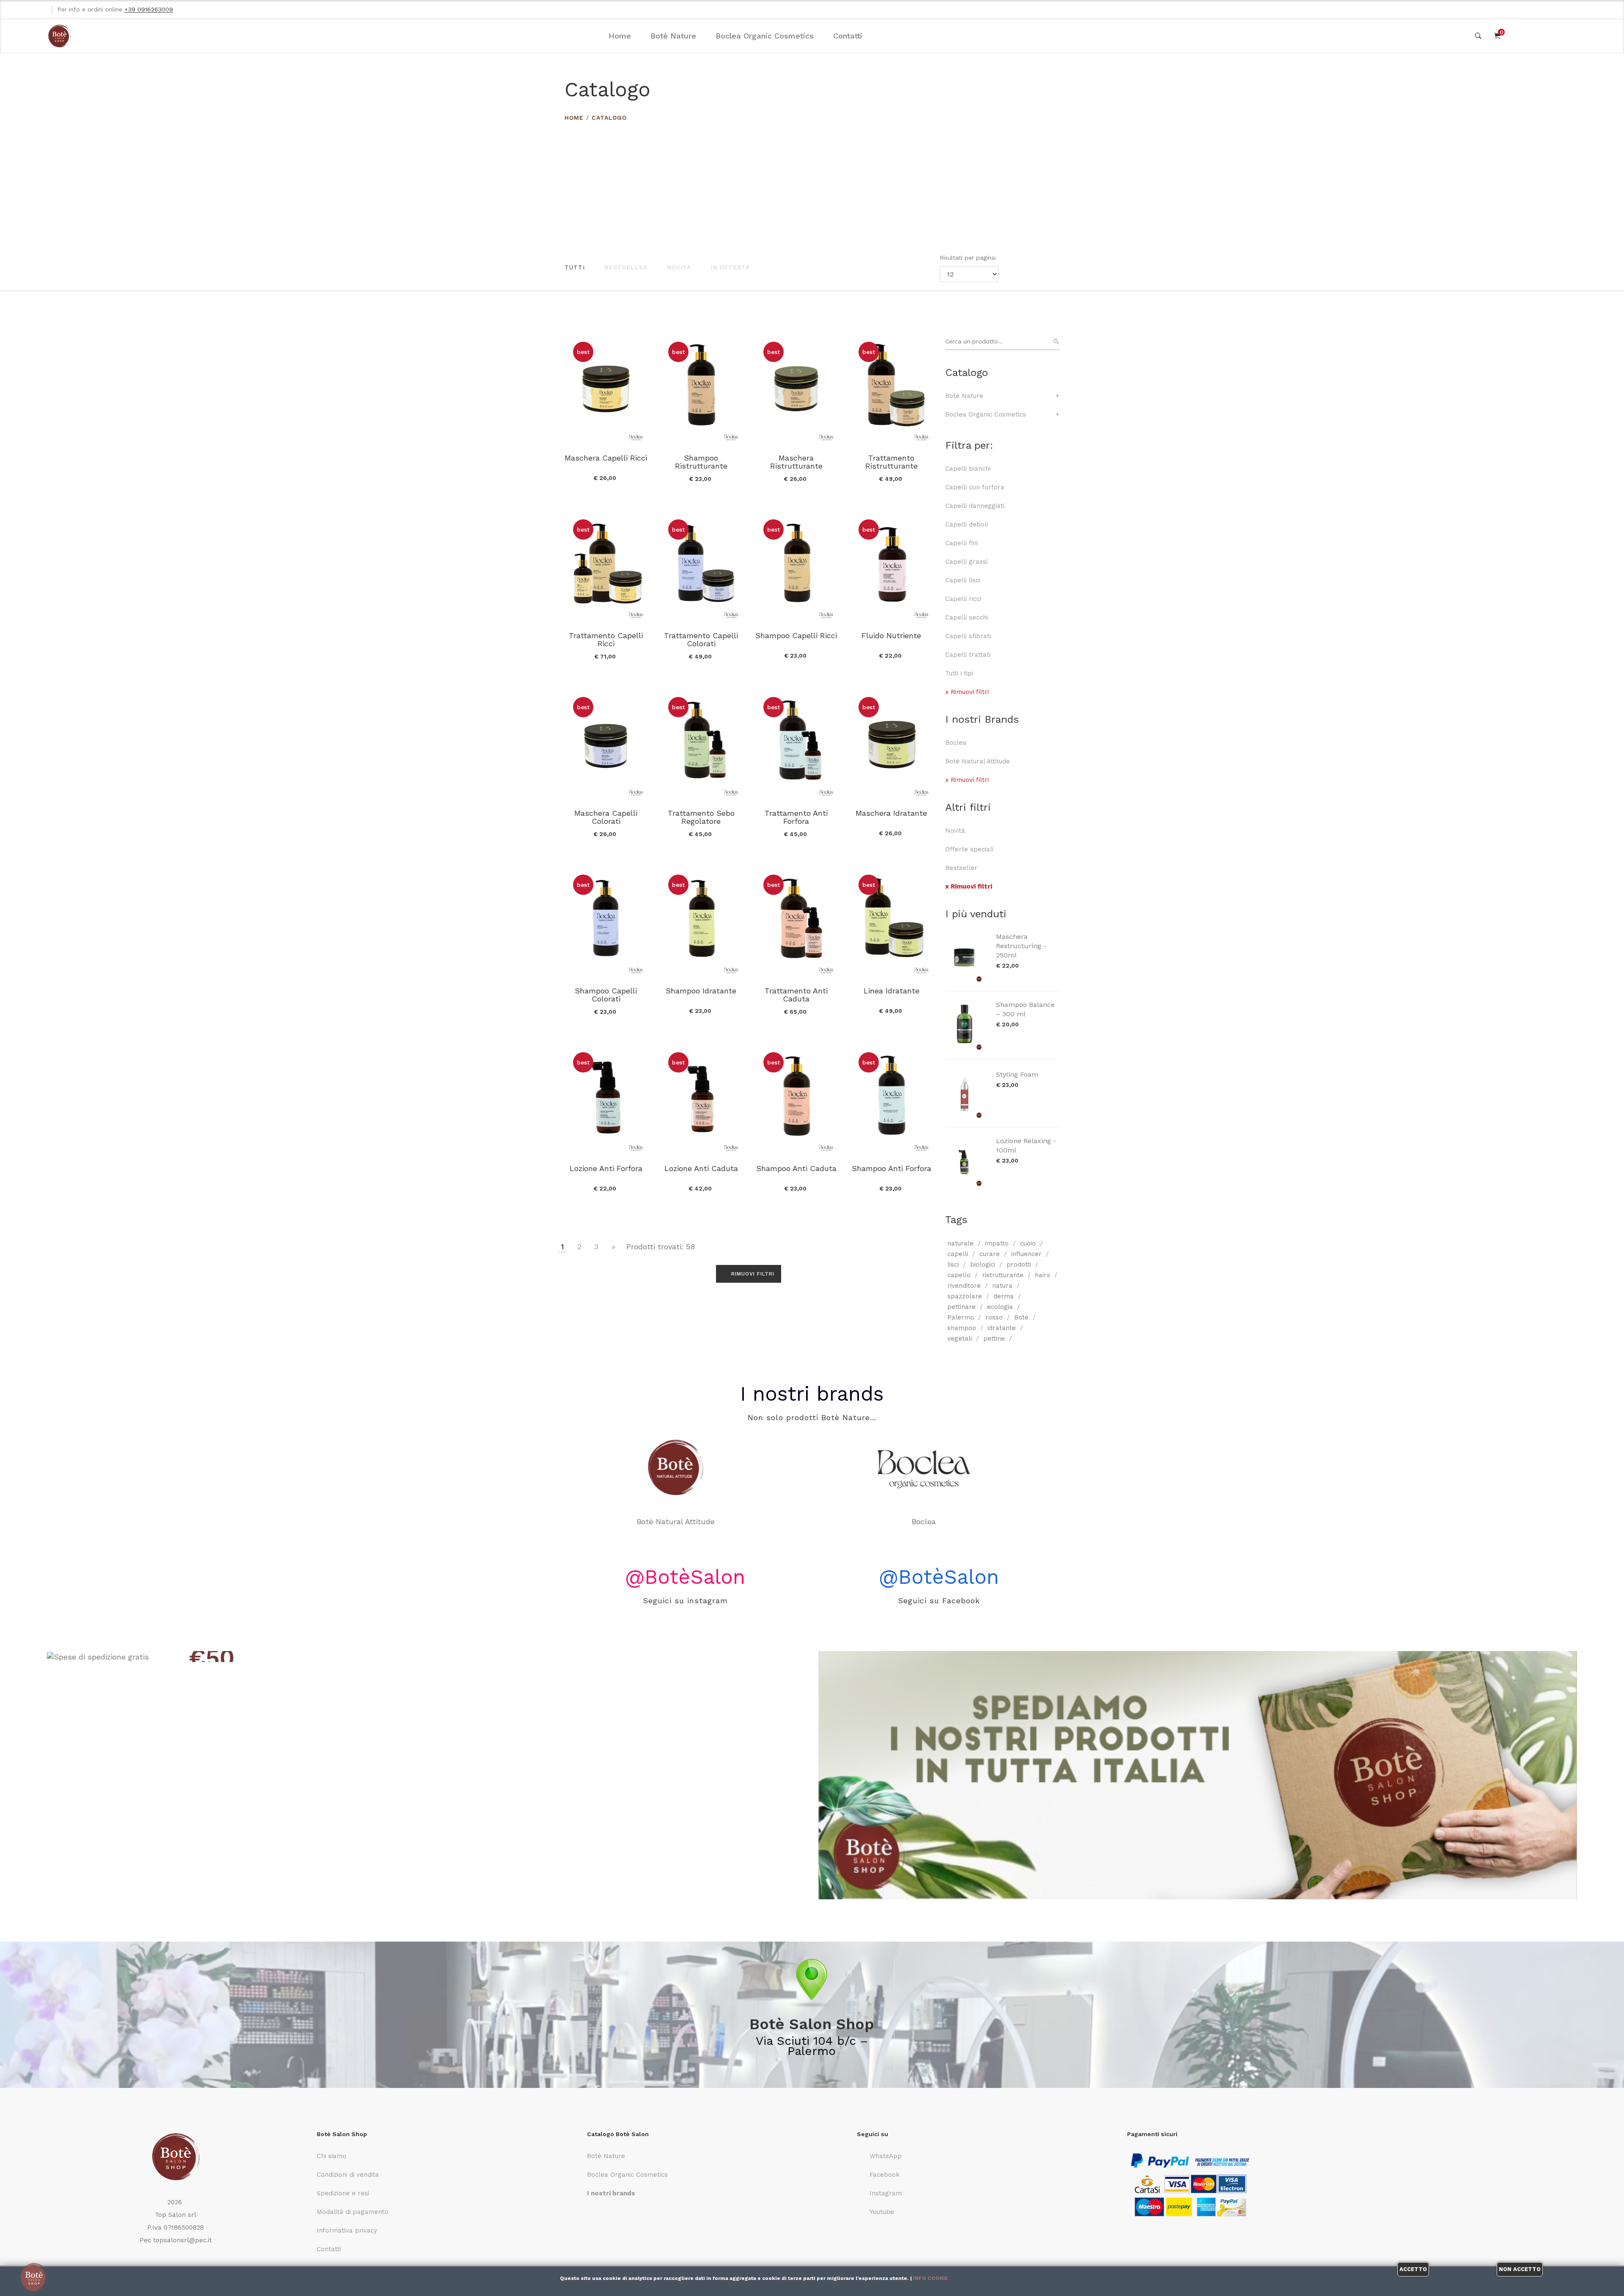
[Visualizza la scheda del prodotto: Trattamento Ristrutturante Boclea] (891, 388)
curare (990, 1254)
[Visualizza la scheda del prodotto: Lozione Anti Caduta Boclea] (701, 1099)
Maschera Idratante (891, 813)
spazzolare (965, 1296)
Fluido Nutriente (891, 635)
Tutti (575, 267)
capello (959, 1275)
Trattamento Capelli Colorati (701, 639)
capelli (958, 1254)
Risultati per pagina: (969, 258)
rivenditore (964, 1286)
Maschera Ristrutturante (796, 462)
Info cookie (931, 2278)
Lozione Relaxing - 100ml (1026, 1145)
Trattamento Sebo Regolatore (701, 817)
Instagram (886, 2193)
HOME (574, 118)
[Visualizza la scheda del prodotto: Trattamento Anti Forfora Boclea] (796, 743)
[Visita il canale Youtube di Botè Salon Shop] (1574, 9)
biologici (983, 1265)
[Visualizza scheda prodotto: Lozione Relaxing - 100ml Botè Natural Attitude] (966, 1162)
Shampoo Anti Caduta (796, 1168)
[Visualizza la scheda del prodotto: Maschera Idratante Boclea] (891, 743)
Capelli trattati (968, 655)
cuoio (1028, 1243)
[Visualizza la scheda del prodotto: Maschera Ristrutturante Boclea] (796, 388)
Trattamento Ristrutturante (892, 462)
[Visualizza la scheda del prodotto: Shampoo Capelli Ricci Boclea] (796, 566)
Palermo (961, 1317)
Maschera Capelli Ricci (606, 458)
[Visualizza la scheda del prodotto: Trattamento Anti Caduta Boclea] (796, 921)
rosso (994, 1317)
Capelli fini (962, 543)
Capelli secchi (967, 617)
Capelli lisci (963, 580)
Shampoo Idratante (701, 991)
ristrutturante (1003, 1275)
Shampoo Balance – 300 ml (1025, 1009)
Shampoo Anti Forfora (892, 1168)
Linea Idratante (892, 991)
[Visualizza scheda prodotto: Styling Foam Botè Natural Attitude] (966, 1094)
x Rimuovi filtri (967, 692)
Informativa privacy (347, 2230)
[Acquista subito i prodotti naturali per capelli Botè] (1198, 1775)
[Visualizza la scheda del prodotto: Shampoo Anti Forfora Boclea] (891, 1099)
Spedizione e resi (343, 2193)
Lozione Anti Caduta (701, 1168)
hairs (1042, 1275)
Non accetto (1520, 2269)
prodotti (1019, 1265)
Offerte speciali (969, 849)
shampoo (962, 1328)
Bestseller (626, 267)
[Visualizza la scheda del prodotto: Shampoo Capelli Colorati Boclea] (606, 921)
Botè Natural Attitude (978, 761)
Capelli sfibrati (968, 636)
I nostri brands (812, 1394)
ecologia (1000, 1307)
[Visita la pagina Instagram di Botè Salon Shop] (1557, 9)
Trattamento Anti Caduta (796, 995)
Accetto (1413, 2269)
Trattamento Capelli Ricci (606, 639)
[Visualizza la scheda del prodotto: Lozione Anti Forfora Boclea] (606, 1099)
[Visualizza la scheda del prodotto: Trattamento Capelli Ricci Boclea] (606, 566)
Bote (1021, 1317)
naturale (960, 1243)
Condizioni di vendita (348, 2175)
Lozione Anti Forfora (606, 1168)
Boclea (956, 743)
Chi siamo (332, 2156)
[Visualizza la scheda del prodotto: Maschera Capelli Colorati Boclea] (606, 743)
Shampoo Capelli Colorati (606, 995)
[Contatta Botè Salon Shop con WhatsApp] (1523, 9)
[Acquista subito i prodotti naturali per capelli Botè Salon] (426, 1657)
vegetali (960, 1339)
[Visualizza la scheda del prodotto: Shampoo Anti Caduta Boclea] (796, 1099)
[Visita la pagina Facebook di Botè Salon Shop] (1540, 9)
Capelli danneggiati (975, 506)
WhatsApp (886, 2156)
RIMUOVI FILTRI (752, 1274)
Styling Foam (1017, 1074)
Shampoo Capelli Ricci (796, 635)
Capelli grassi (966, 562)
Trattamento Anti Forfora (796, 817)
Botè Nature (673, 36)
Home (620, 36)
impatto (997, 1243)
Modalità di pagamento (353, 2212)
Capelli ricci (963, 599)
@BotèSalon (685, 1577)
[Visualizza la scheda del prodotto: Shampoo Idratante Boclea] (701, 921)
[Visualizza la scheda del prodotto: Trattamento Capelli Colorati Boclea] (701, 566)
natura (1002, 1286)
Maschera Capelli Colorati (606, 817)
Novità (679, 267)
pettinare (962, 1307)
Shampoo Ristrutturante (701, 462)
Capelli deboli (967, 524)
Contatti (848, 36)
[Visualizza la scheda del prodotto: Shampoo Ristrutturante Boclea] (701, 388)
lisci (953, 1265)
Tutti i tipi (959, 673)
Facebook (885, 2175)
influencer (1026, 1254)
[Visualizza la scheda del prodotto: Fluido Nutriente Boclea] (891, 566)
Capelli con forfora (975, 487)
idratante (1002, 1328)
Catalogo (609, 118)
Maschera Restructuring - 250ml (1021, 946)
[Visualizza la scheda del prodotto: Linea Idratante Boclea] (891, 921)
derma (1004, 1296)
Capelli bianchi (968, 469)
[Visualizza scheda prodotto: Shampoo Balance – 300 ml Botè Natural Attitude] (966, 1026)
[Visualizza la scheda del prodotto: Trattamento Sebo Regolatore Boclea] (701, 743)
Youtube (882, 2212)
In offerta (730, 267)
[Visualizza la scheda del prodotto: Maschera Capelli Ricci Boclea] (606, 388)
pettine (994, 1339)
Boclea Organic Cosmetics (765, 36)
